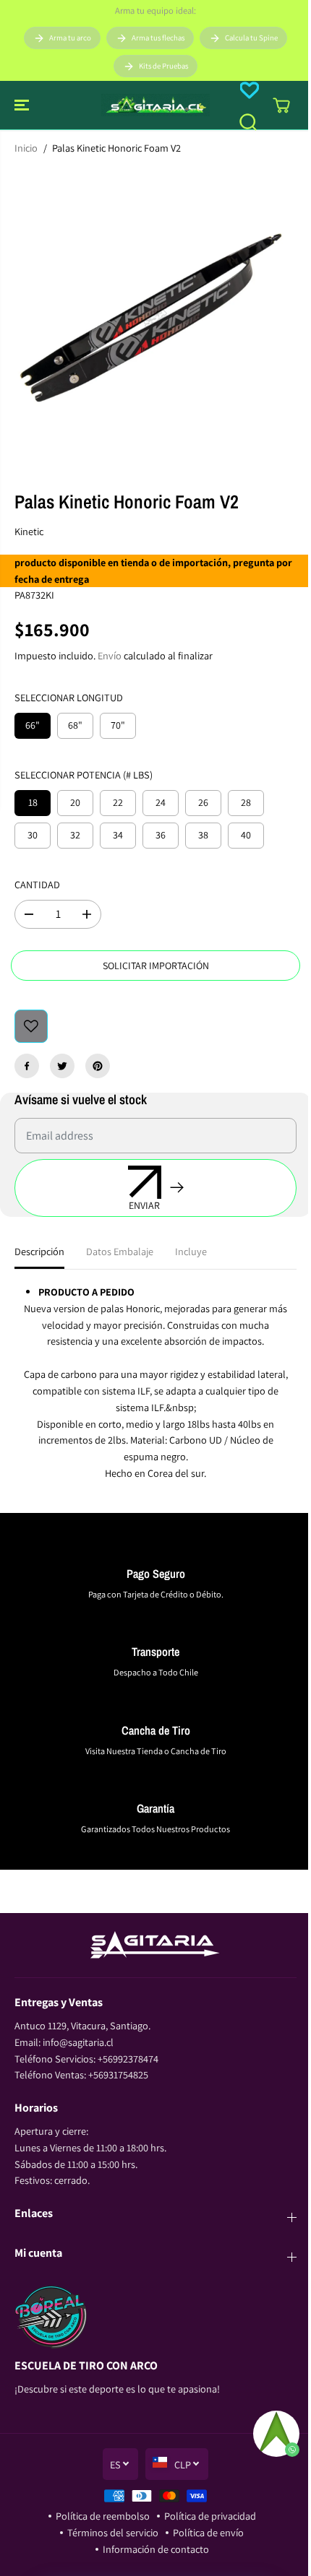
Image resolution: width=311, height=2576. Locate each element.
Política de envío (208, 2532)
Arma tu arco (70, 38)
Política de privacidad (210, 2516)
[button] (23, 105)
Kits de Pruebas (163, 66)
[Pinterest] (98, 1066)
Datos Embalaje (120, 1251)
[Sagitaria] (155, 105)
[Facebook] (27, 1066)
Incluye (191, 1251)
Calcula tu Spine (251, 38)
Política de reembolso (103, 2516)
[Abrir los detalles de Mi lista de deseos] (250, 90)
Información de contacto (156, 2549)
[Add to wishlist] (31, 1026)
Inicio (26, 148)
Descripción (39, 1251)
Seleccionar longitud (69, 697)
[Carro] (281, 105)
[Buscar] (248, 122)
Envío (110, 655)
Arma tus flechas (158, 38)
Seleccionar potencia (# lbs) (84, 775)
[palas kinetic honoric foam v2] (155, 318)
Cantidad (37, 884)
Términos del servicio (113, 2532)
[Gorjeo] (62, 1066)
